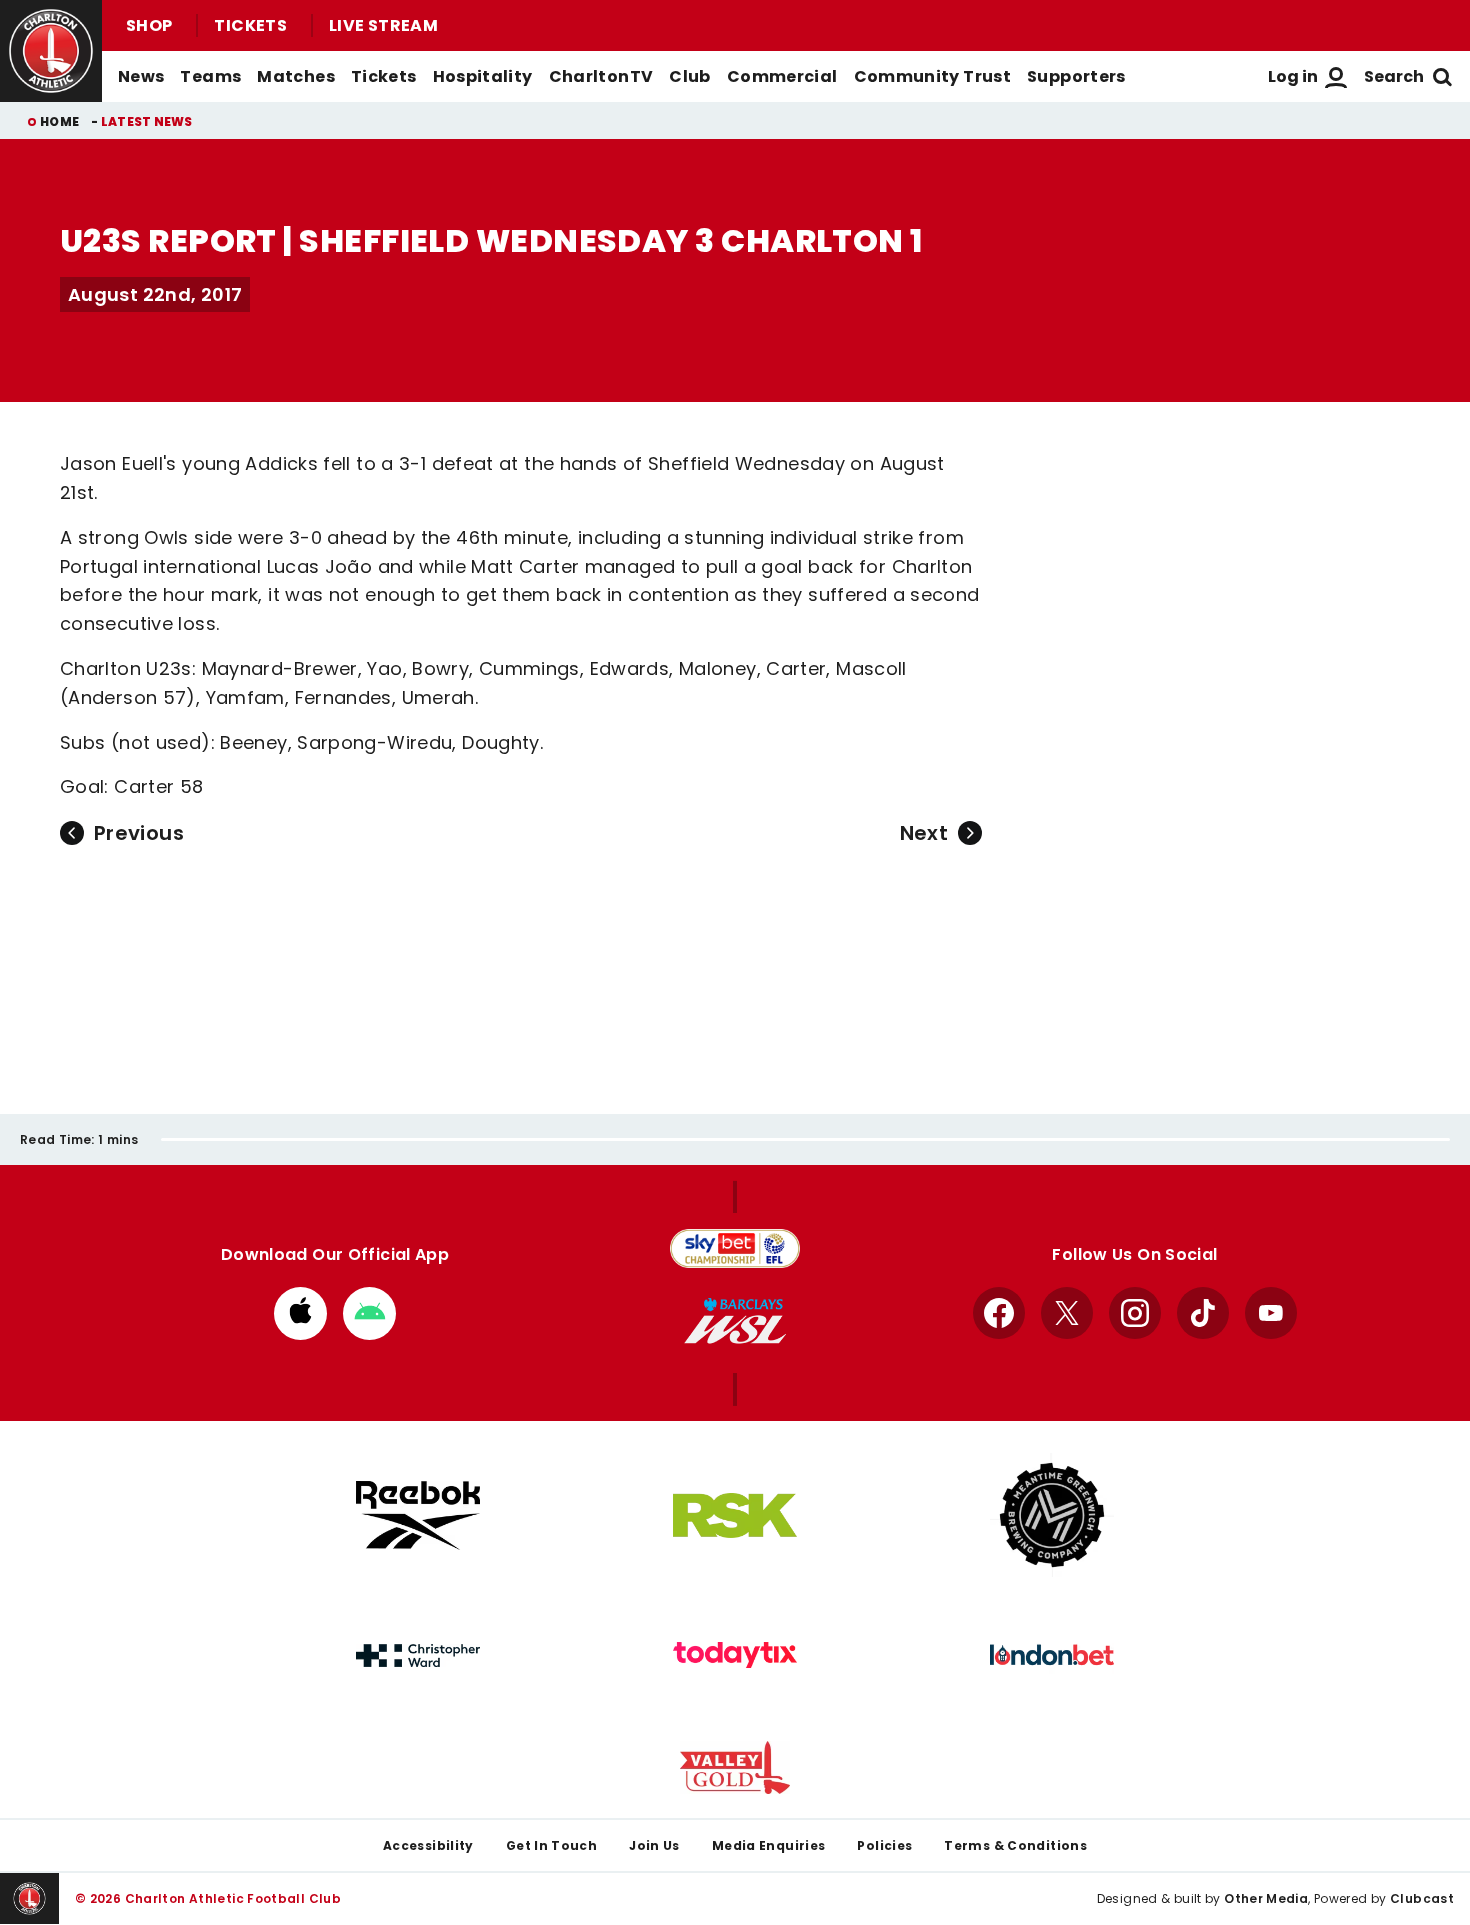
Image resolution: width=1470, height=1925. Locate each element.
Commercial (782, 76)
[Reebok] (418, 1515)
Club (689, 76)
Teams (210, 76)
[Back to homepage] (51, 51)
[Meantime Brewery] (1052, 1515)
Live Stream (383, 25)
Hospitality (483, 76)
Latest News (147, 121)
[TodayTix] (735, 1655)
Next (924, 833)
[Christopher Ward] (418, 1656)
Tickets (250, 25)
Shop (149, 25)
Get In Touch (551, 1845)
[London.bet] (1052, 1655)
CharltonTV (601, 76)
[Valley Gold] (735, 1767)
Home (59, 121)
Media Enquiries (769, 1845)
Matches (296, 76)
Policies (884, 1845)
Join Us (654, 1845)
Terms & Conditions (1015, 1845)
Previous (139, 833)
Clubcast (1422, 1898)
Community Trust (933, 76)
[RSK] (735, 1516)
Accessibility (428, 1845)
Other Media (1266, 1898)
